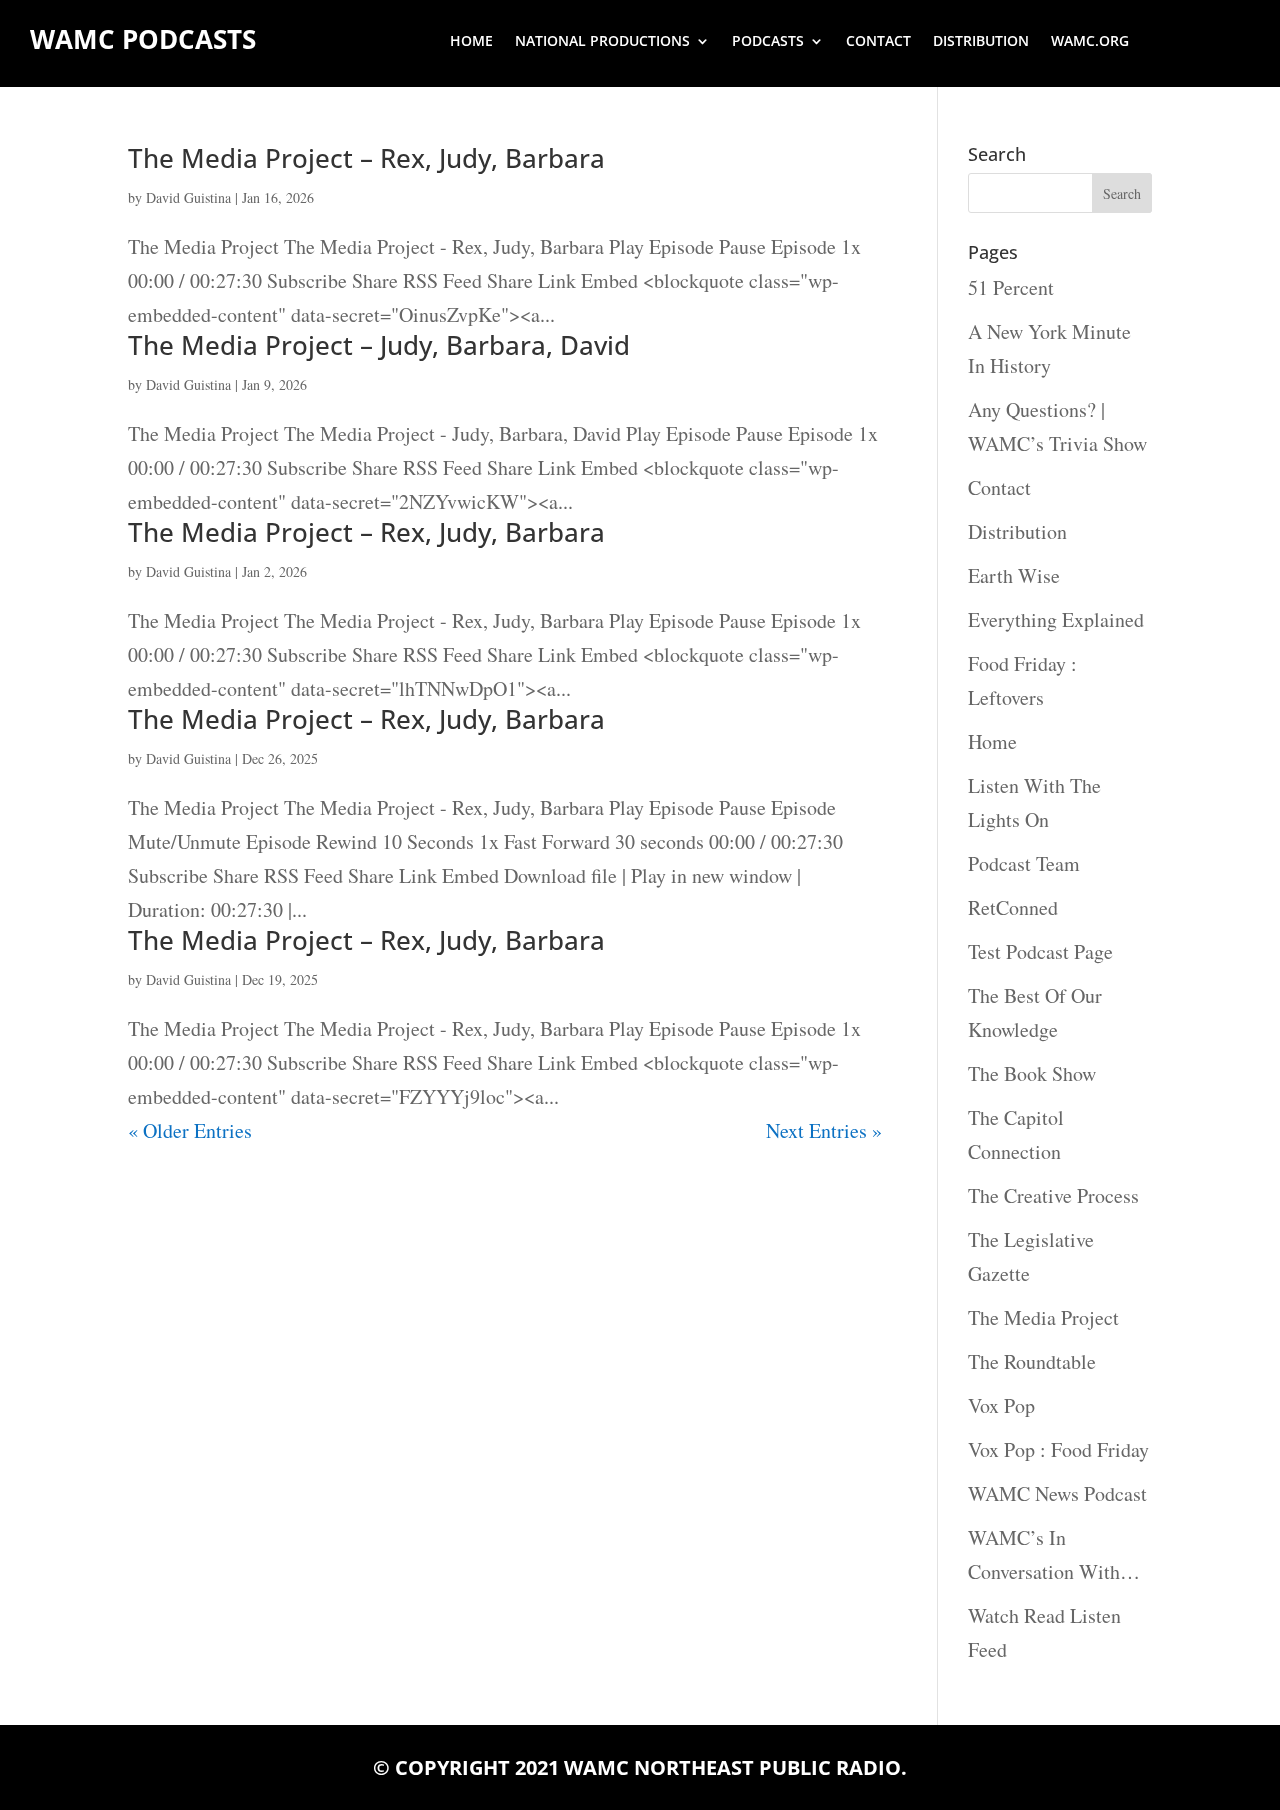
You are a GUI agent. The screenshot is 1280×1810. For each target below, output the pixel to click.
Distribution (981, 42)
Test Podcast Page (1040, 951)
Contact (878, 42)
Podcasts (768, 42)
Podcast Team (1024, 863)
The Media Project (1043, 1317)
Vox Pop (1001, 1405)
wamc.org (1090, 42)
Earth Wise (1014, 575)
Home (471, 42)
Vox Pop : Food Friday (1058, 1449)
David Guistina (188, 197)
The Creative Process (1053, 1195)
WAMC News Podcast (1057, 1493)
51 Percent (1011, 287)
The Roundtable (1032, 1361)
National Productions (602, 42)
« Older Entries (190, 1130)
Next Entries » (824, 1130)
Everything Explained (1056, 619)
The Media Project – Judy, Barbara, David (379, 345)
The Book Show (1032, 1073)
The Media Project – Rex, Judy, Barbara (366, 158)
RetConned (1013, 907)
